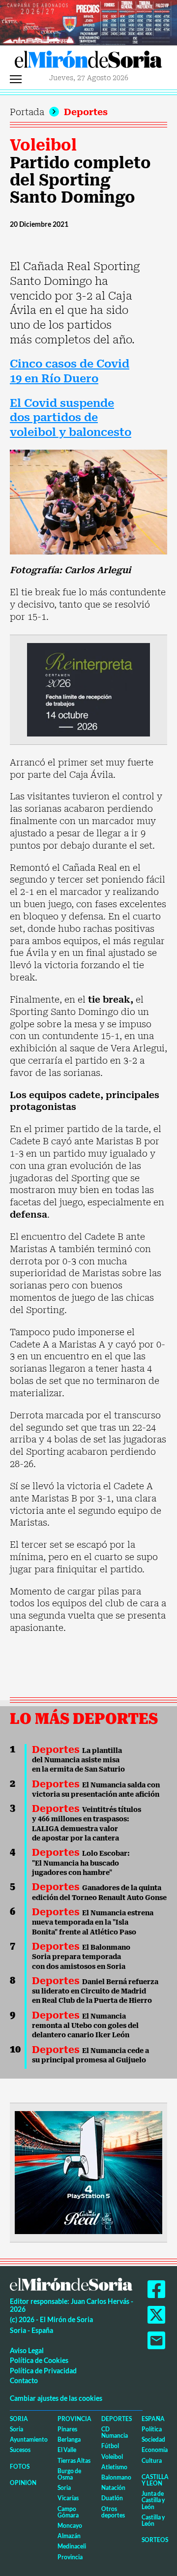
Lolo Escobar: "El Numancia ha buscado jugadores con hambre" (81, 1863)
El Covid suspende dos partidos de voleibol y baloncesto (71, 418)
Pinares (67, 2429)
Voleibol (43, 145)
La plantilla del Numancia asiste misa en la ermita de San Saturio (78, 1760)
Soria (19, 2419)
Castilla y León (155, 2480)
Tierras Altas (74, 2461)
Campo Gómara (68, 2512)
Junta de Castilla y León (153, 2500)
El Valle (67, 2450)
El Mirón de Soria (88, 62)
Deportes (86, 112)
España (153, 2419)
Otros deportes (113, 2512)
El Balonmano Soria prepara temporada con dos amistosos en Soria (81, 1957)
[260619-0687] (88, 689)
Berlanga (69, 2439)
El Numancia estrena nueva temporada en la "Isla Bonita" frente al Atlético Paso (93, 1922)
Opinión (23, 2483)
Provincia (74, 2419)
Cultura (152, 2461)
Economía (155, 2450)
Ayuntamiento (29, 2439)
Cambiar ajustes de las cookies (56, 2398)
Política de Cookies (39, 2360)
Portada (27, 112)
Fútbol (110, 2446)
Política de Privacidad (43, 2371)
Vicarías (68, 2498)
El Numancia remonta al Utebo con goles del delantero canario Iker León (85, 2026)
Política (152, 2429)
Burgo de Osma (69, 2474)
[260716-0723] (88, 2172)
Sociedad (153, 2439)
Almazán (69, 2536)
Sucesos (20, 2450)
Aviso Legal (27, 2350)
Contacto (24, 2380)
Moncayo (70, 2526)
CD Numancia (115, 2432)
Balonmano (116, 2477)
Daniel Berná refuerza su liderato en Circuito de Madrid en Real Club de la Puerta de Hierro (95, 1991)
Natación (113, 2488)
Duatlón (112, 2498)
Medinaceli (72, 2546)
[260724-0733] (88, 22)
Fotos (20, 2467)
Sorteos (155, 2540)
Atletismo (114, 2467)
